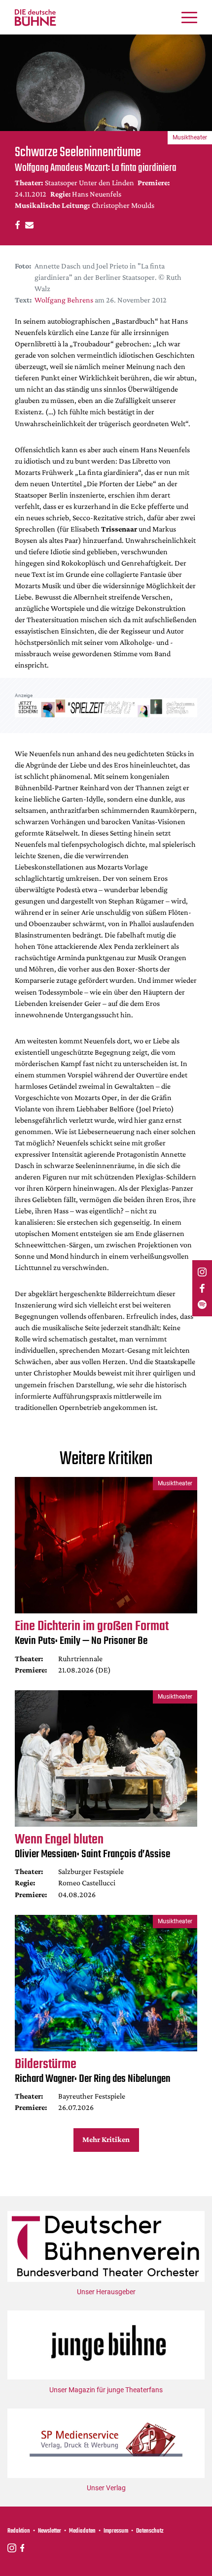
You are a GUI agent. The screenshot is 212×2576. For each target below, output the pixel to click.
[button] (16, 224)
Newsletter (50, 2531)
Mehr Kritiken (106, 2139)
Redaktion (19, 2531)
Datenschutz (150, 2531)
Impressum (116, 2531)
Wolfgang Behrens (64, 300)
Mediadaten (82, 2531)
